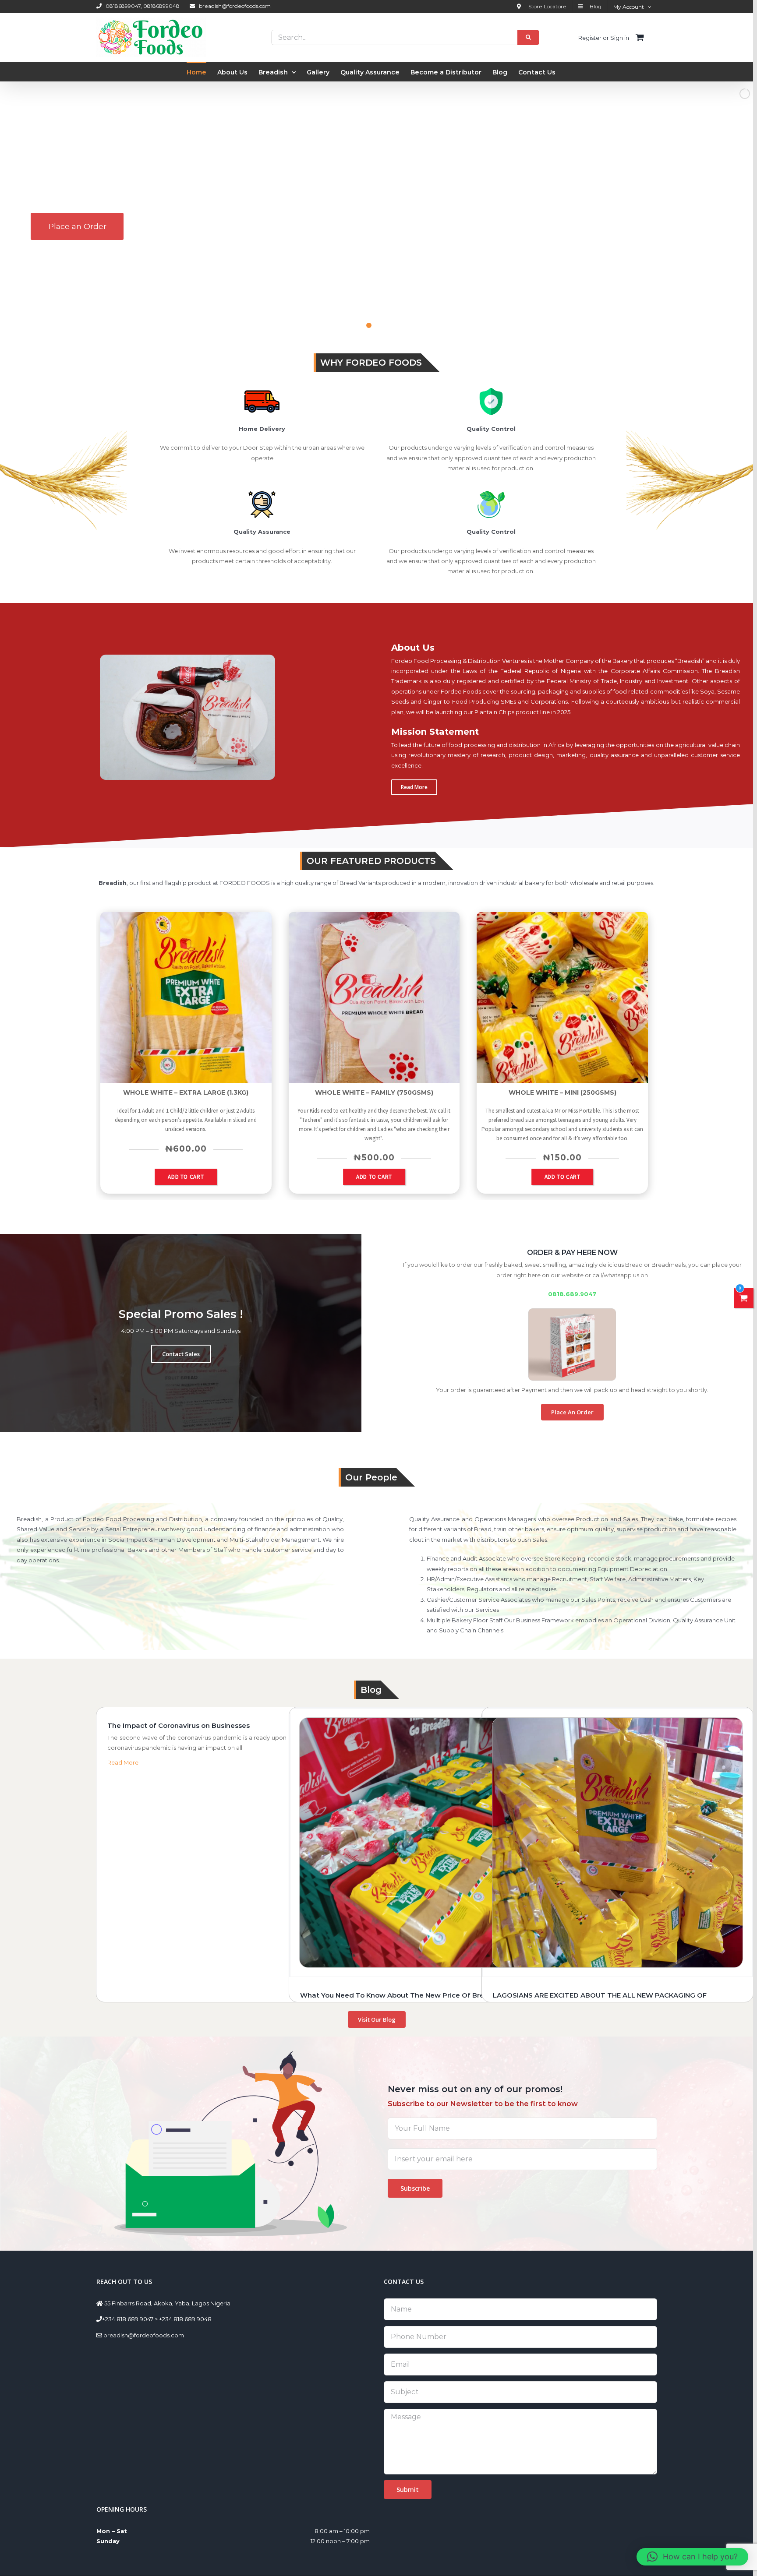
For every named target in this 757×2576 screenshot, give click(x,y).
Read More (123, 1762)
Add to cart (186, 1177)
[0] (744, 1298)
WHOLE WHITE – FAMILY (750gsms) (374, 1092)
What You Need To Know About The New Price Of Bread (397, 1995)
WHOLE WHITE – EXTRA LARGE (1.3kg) (186, 1092)
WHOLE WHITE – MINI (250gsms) (562, 1092)
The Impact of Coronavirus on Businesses (179, 1725)
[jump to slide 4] (388, 325)
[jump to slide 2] (369, 325)
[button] (692, 2557)
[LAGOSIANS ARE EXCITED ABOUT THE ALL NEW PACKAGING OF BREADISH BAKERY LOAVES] (617, 1843)
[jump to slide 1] (359, 325)
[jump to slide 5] (398, 325)
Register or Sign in (604, 38)
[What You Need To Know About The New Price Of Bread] (424, 1843)
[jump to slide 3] (378, 325)
